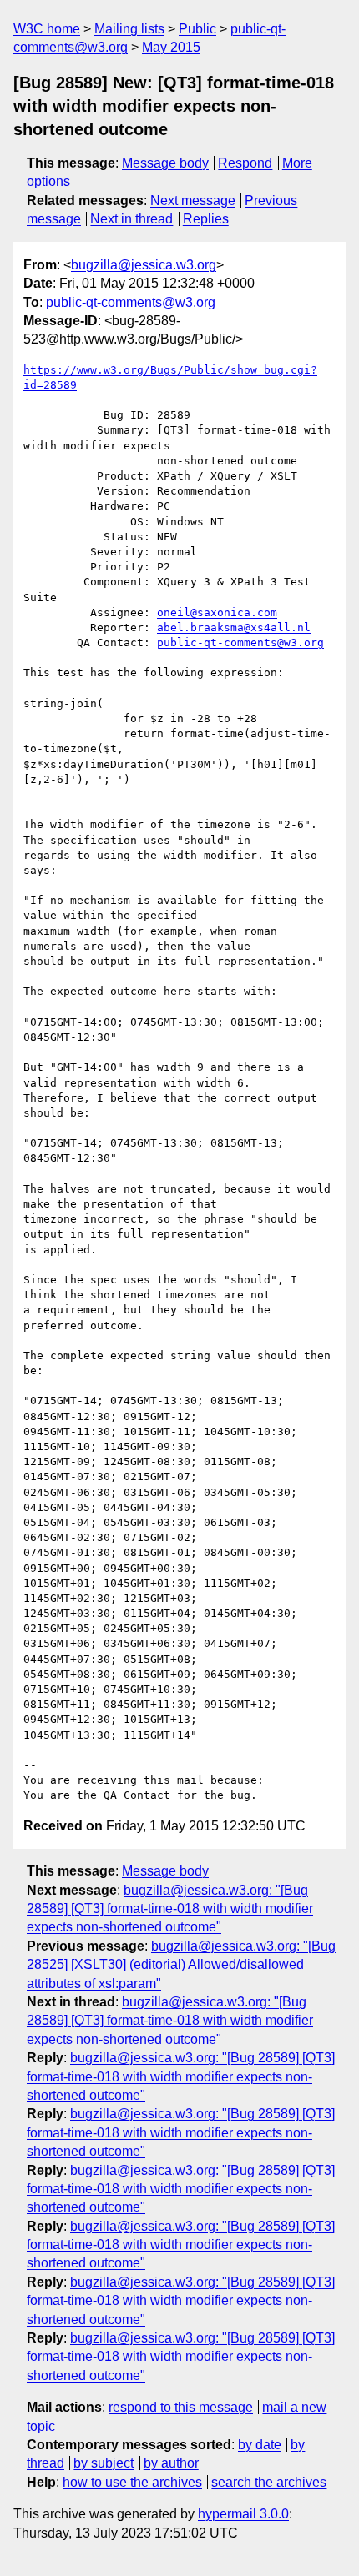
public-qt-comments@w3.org (131, 302)
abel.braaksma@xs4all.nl (234, 628)
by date (260, 2445)
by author (171, 2463)
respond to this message (181, 2407)
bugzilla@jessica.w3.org (144, 265)
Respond (245, 163)
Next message (193, 201)
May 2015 (171, 47)
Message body (165, 163)
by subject (104, 2463)
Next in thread (131, 219)
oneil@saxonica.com (217, 613)
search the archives (269, 2482)
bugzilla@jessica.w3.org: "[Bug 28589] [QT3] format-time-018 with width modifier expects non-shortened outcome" (170, 1909)
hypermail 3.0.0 (243, 2514)
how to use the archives (132, 2482)
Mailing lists (129, 29)
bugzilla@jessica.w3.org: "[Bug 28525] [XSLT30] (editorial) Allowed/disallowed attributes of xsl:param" (181, 1965)
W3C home (47, 29)
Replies (206, 219)
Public (197, 29)
